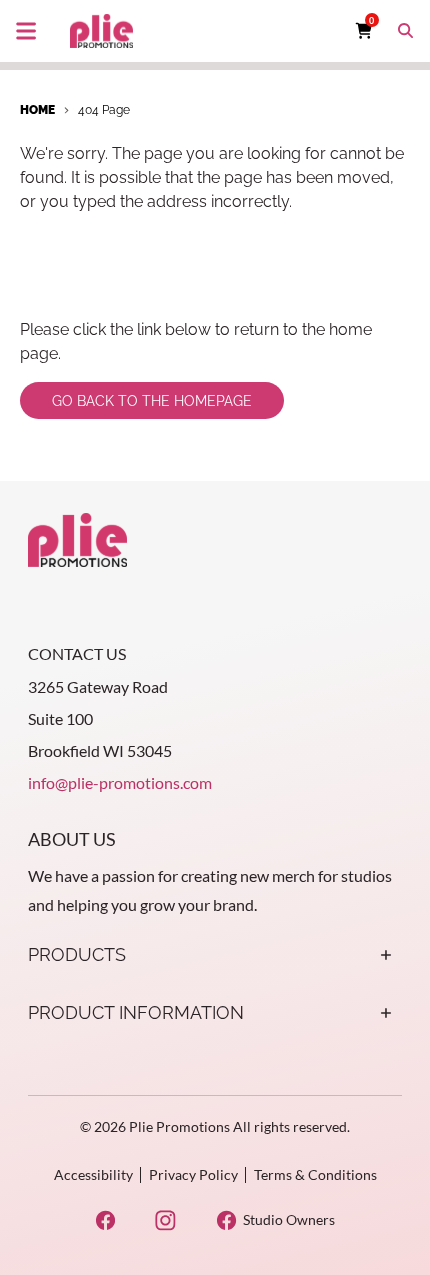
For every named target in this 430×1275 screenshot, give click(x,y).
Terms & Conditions (315, 1174)
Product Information (136, 1012)
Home (37, 110)
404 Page (104, 110)
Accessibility (93, 1174)
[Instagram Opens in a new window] (165, 1220)
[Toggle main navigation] (26, 31)
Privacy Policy (193, 1174)
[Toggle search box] (406, 31)
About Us (72, 839)
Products (77, 954)
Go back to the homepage (152, 401)
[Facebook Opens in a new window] (105, 1220)
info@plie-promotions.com (120, 782)
